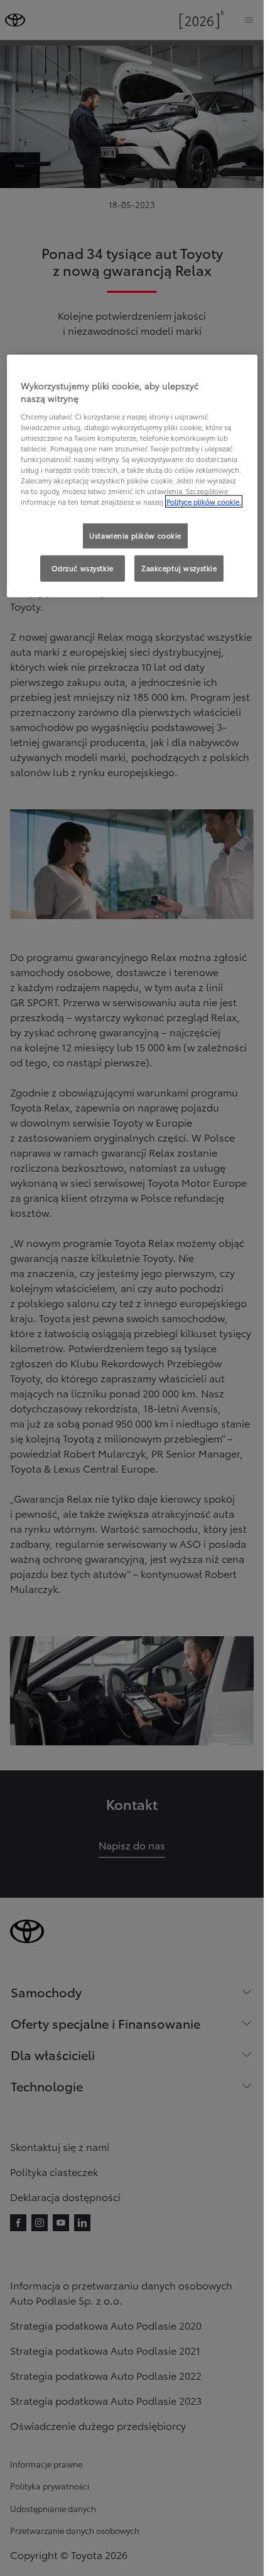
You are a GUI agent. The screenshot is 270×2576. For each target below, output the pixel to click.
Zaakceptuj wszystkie (179, 568)
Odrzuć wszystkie (83, 568)
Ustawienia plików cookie (135, 535)
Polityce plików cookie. (204, 502)
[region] (132, 476)
